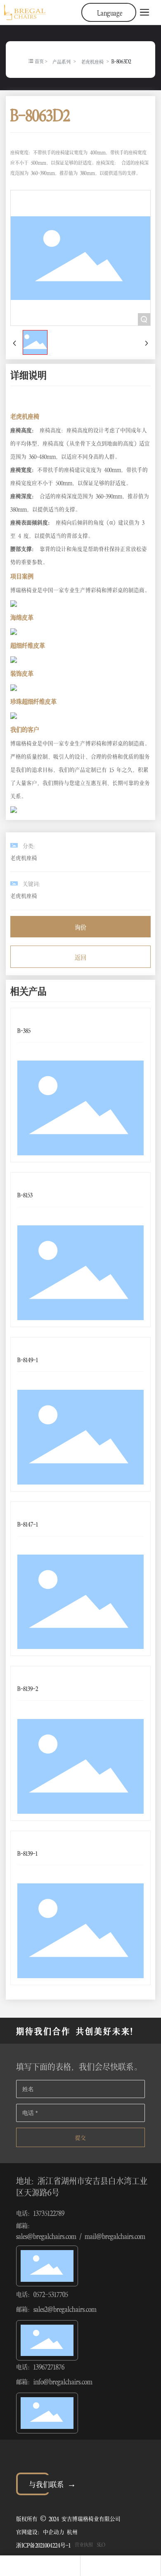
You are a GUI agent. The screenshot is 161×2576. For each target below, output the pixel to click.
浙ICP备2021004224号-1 (43, 2544)
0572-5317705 (51, 2294)
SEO (101, 2544)
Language (110, 12)
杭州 (72, 2531)
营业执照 (84, 2544)
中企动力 (54, 2531)
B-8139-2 (28, 1688)
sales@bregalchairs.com (46, 2236)
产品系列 (62, 61)
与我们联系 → (52, 2483)
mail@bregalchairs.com (115, 2236)
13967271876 (49, 2366)
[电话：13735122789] (40, 2566)
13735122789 (49, 2213)
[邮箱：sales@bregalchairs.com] (121, 2566)
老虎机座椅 (92, 61)
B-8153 (25, 1194)
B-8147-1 (28, 1523)
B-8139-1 (27, 1853)
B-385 (24, 1030)
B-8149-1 (28, 1359)
